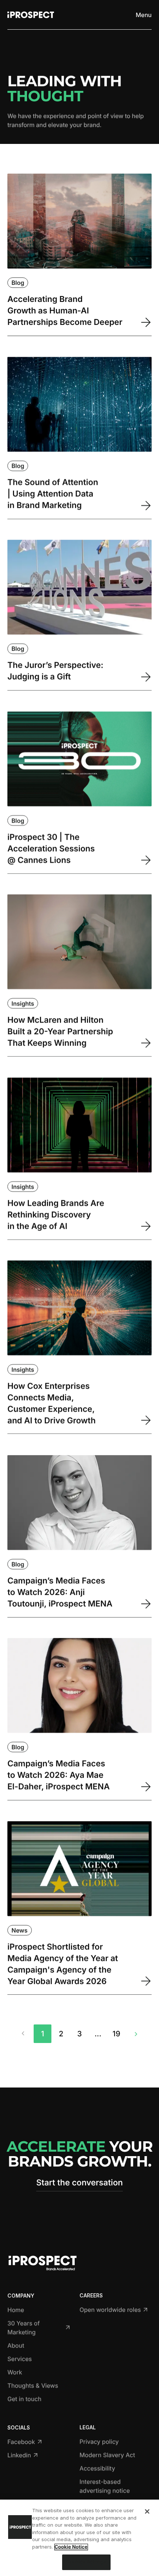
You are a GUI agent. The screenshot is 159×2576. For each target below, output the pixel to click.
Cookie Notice (71, 2547)
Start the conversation (79, 2183)
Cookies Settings (86, 2562)
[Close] (147, 2511)
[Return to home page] (31, 15)
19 (116, 2034)
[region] (79, 2538)
